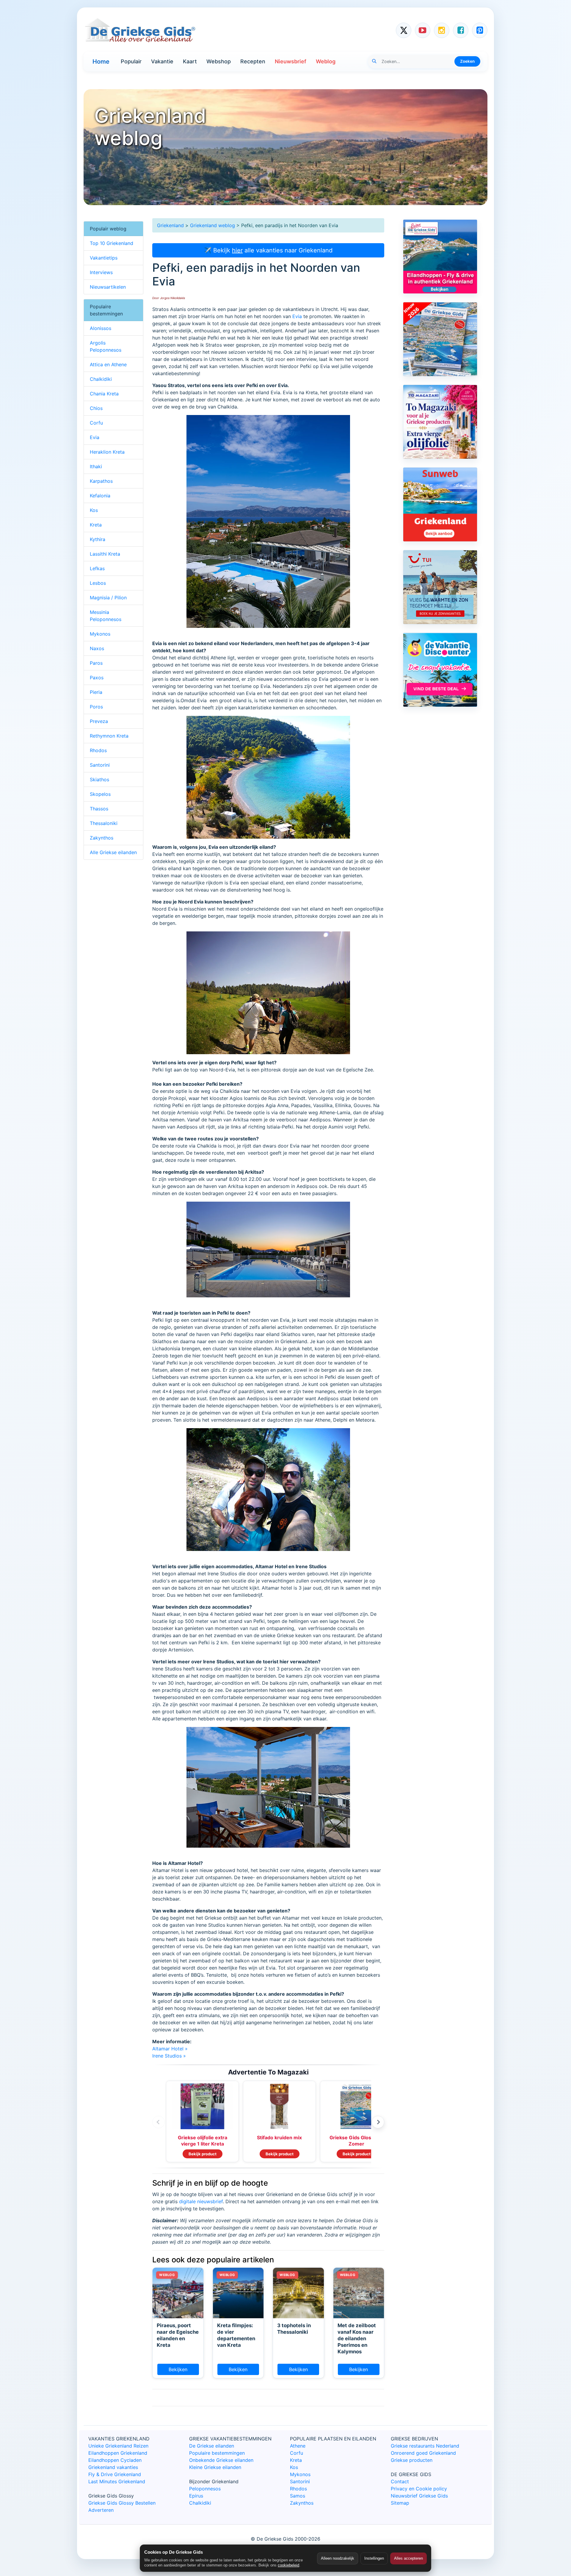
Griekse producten (412, 2460)
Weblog (326, 61)
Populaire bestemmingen (217, 2453)
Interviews (101, 272)
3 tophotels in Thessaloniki (294, 2329)
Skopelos (100, 794)
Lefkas (97, 568)
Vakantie (162, 61)
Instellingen (374, 2558)
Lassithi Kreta (105, 554)
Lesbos (98, 583)
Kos (94, 510)
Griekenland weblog (212, 225)
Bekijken (178, 2369)
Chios (96, 408)
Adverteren (101, 2510)
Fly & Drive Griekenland (115, 2474)
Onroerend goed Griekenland (423, 2453)
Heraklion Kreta (107, 452)
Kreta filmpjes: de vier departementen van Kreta (236, 2335)
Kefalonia (100, 496)
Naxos (97, 648)
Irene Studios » (169, 2056)
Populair (131, 61)
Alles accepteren (408, 2558)
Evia (297, 316)
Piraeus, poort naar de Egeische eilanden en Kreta (178, 2335)
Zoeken (467, 61)
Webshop (219, 61)
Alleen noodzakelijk (338, 2558)
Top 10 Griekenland (112, 243)
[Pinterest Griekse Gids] (480, 30)
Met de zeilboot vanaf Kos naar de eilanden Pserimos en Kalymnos (357, 2338)
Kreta (96, 525)
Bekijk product (203, 2154)
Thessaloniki (104, 823)
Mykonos (100, 634)
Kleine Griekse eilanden (215, 2467)
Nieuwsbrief (291, 61)
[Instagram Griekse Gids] (442, 30)
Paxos (97, 678)
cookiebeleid (288, 2565)
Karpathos (101, 481)
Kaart (190, 61)
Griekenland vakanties (113, 2467)
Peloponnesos (205, 2489)
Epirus (196, 2496)
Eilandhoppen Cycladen (115, 2460)
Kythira (98, 539)
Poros (96, 707)
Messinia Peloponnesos (106, 616)
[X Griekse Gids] (404, 30)
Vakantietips (104, 258)
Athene (298, 2446)
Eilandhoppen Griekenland (118, 2453)
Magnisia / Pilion (108, 598)
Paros (96, 663)
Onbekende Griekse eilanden (221, 2460)
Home (101, 62)
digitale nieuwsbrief (201, 2201)
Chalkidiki (101, 379)
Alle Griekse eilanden (113, 852)
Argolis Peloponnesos (106, 346)
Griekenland (170, 225)
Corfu (96, 423)
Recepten (253, 61)
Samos (298, 2496)
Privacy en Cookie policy (419, 2489)
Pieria (96, 692)
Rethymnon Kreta (109, 736)
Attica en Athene (108, 364)
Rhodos (98, 750)
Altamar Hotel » (170, 2049)
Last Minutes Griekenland (117, 2481)
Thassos (99, 809)
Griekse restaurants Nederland (425, 2446)
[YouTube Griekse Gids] (423, 30)
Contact (400, 2481)
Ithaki (96, 466)
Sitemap (400, 2503)
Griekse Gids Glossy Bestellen (122, 2503)
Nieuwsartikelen (108, 287)
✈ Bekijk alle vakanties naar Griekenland (268, 250)
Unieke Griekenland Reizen (118, 2446)
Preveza (99, 721)
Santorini (100, 765)
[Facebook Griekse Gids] (461, 30)
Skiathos (99, 779)
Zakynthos (102, 838)
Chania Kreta (104, 394)
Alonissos (101, 328)
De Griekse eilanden (212, 2446)
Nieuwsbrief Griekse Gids (419, 2496)
